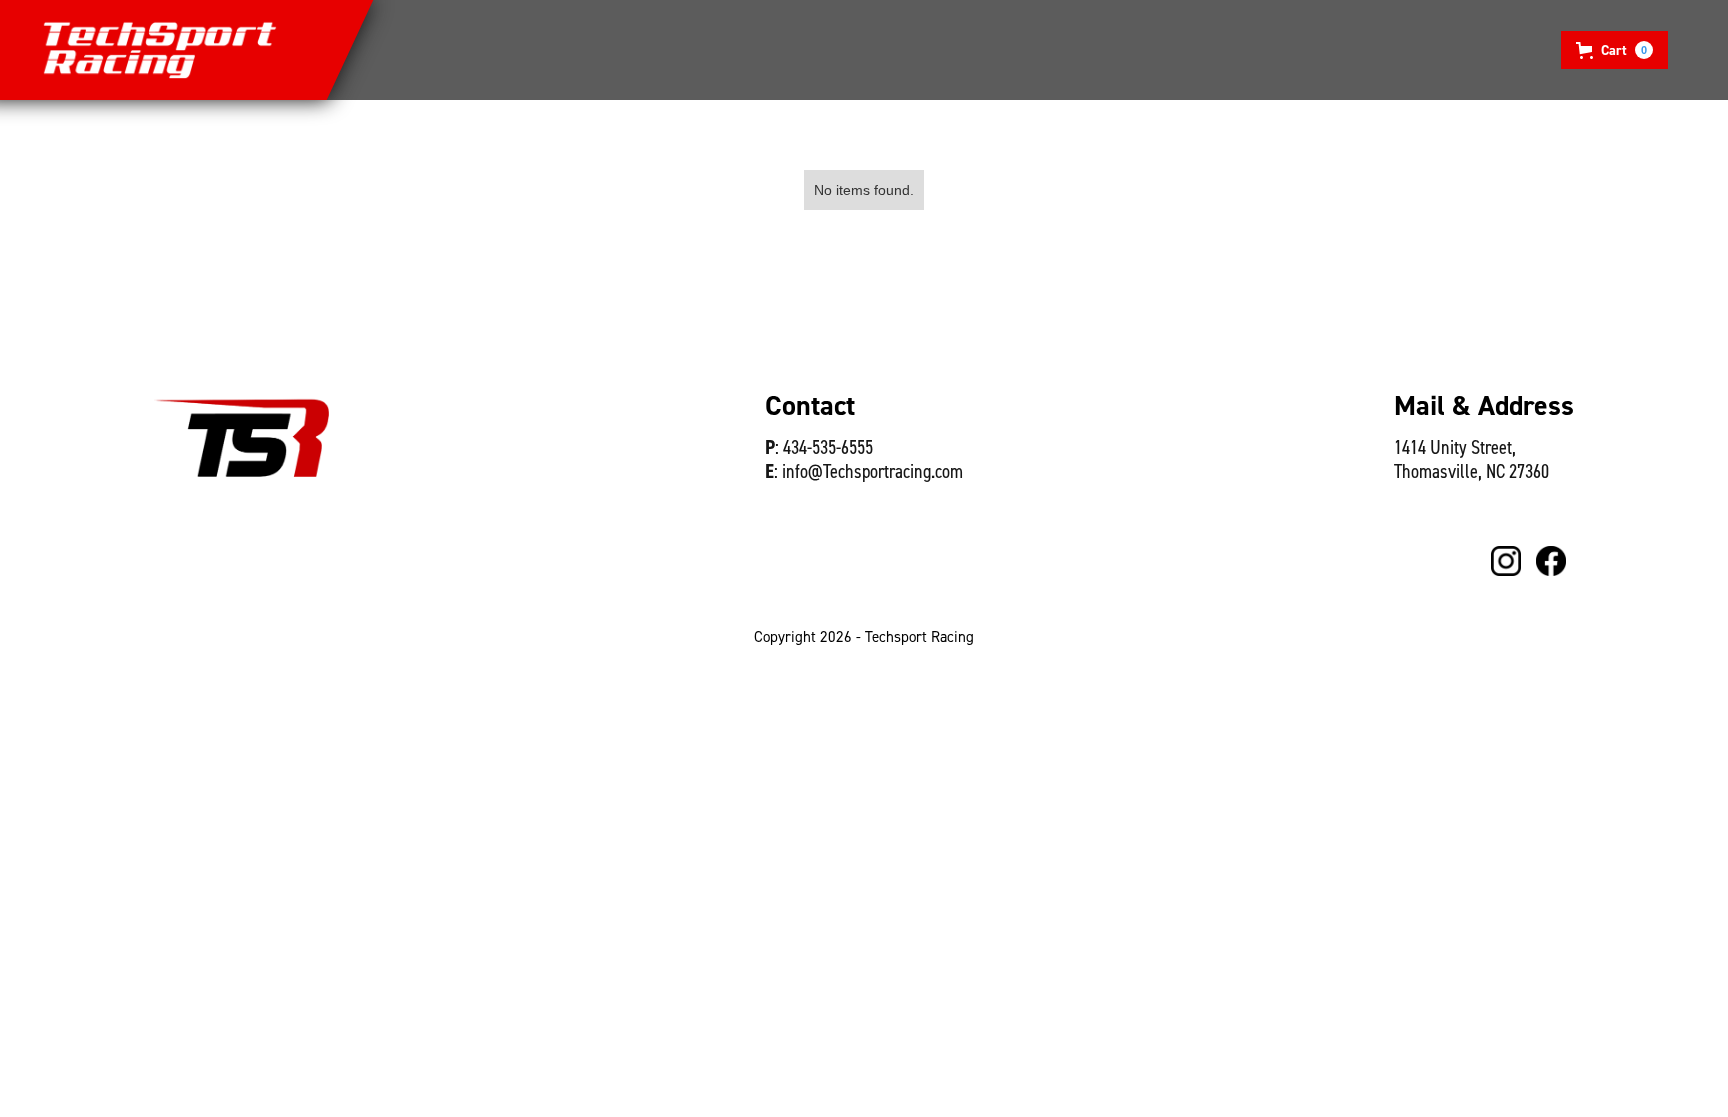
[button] (1614, 50)
